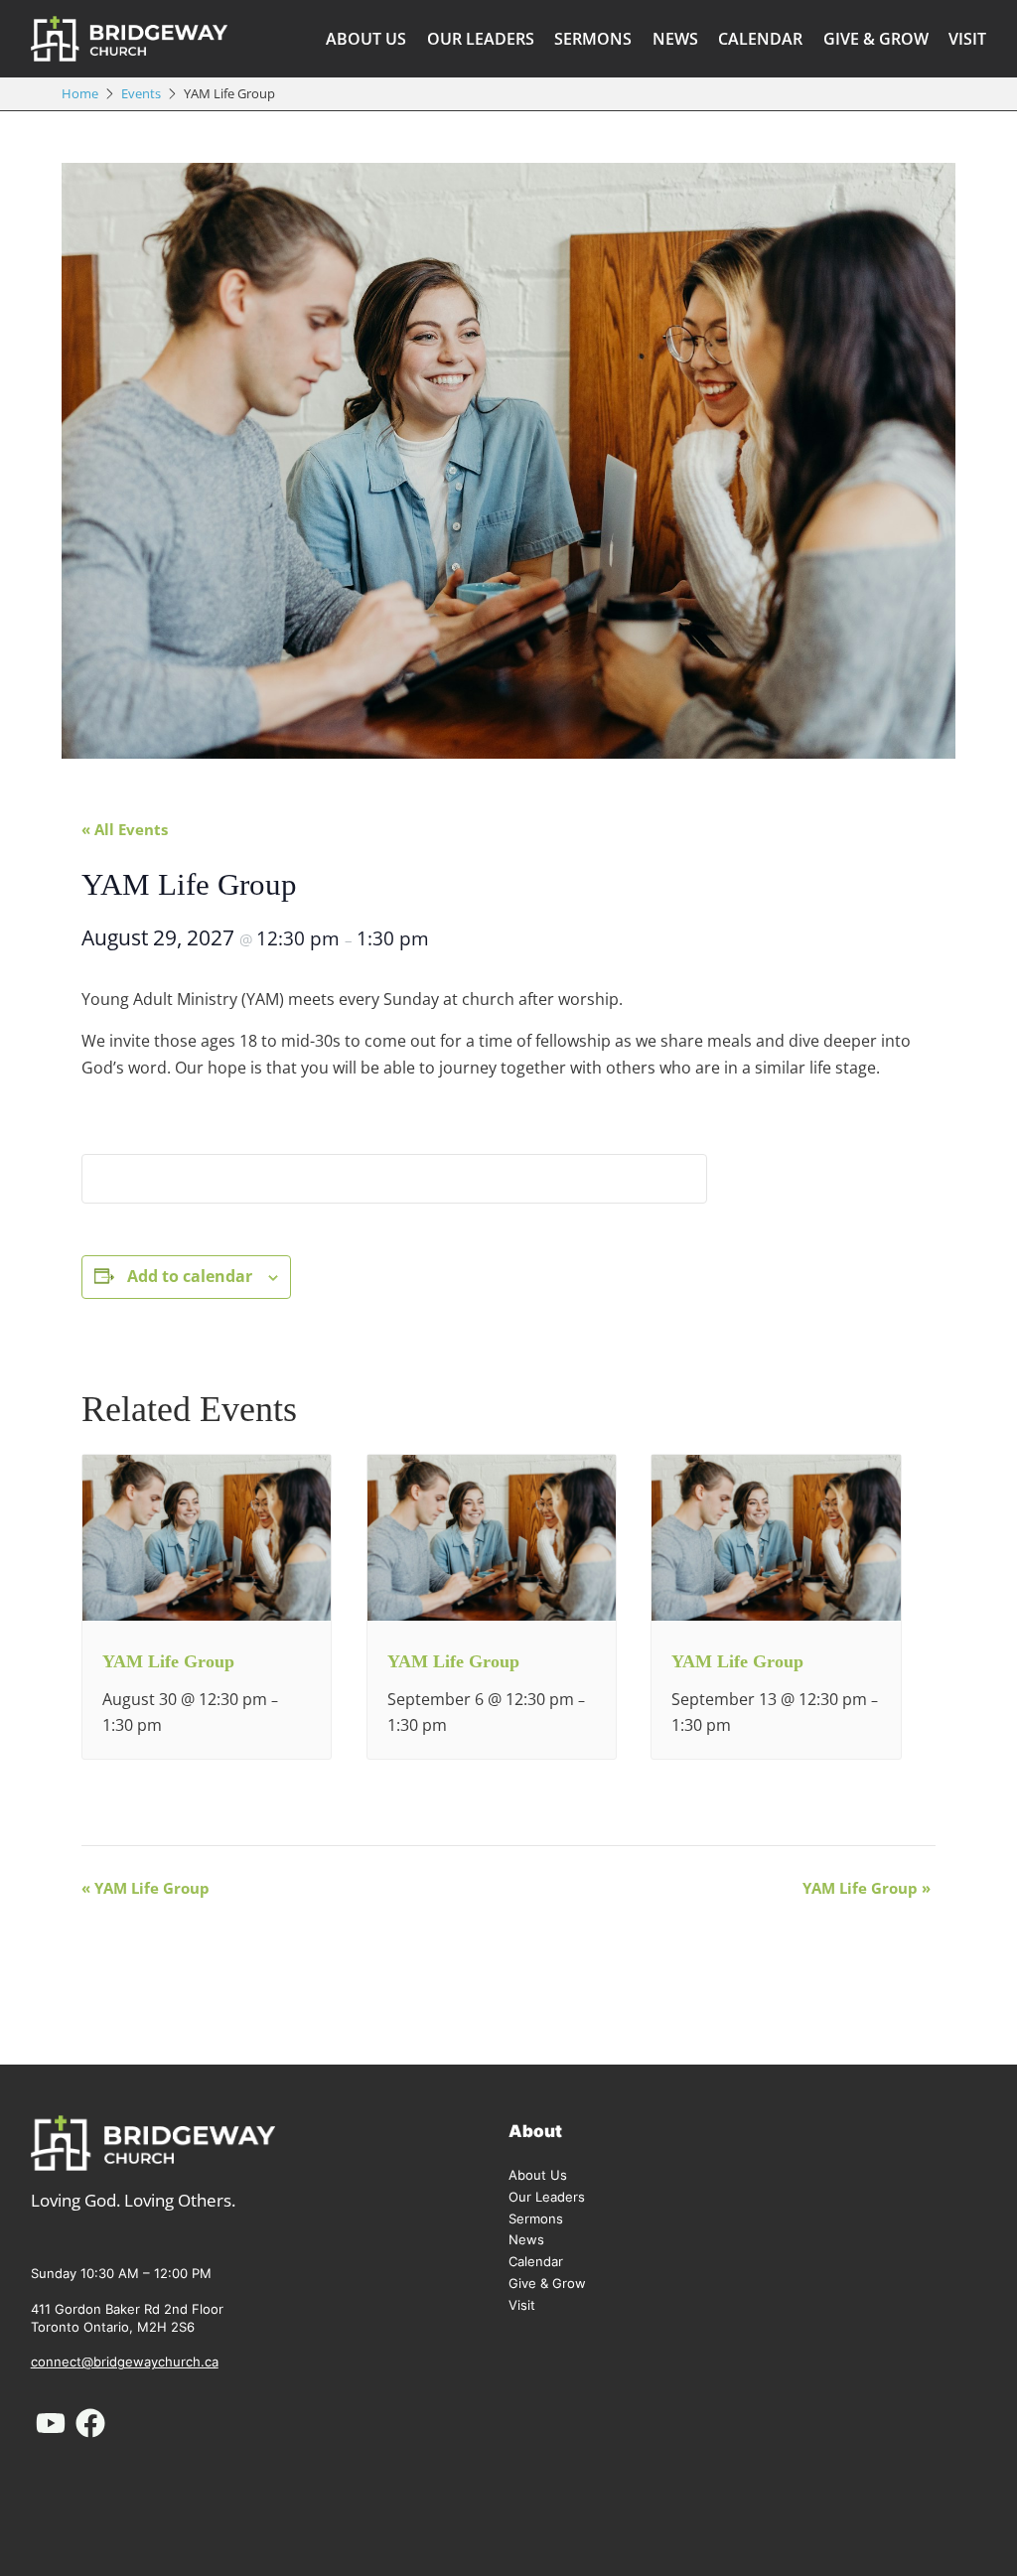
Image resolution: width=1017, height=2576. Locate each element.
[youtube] (51, 2423)
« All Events (125, 829)
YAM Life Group (168, 1661)
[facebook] (90, 2423)
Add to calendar (190, 1276)
